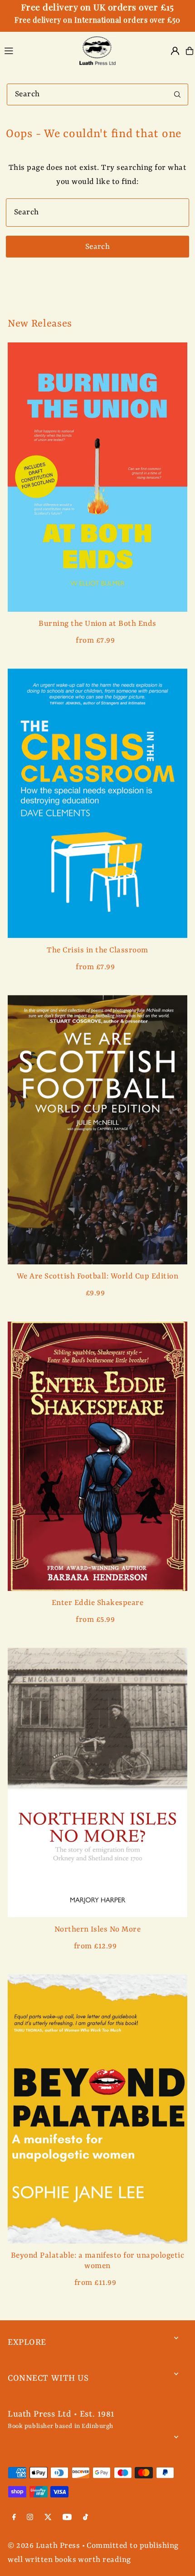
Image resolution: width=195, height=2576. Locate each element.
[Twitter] (48, 2518)
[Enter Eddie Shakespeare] (97, 1456)
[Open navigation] (36, 50)
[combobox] (97, 94)
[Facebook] (14, 2518)
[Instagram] (30, 2518)
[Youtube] (67, 2518)
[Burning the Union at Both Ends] (97, 477)
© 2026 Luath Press (44, 2546)
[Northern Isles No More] (97, 1782)
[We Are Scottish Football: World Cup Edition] (97, 1130)
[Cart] (190, 51)
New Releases (40, 324)
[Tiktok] (85, 2518)
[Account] (175, 51)
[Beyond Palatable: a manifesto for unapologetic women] (97, 2109)
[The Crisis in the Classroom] (97, 803)
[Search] (177, 94)
